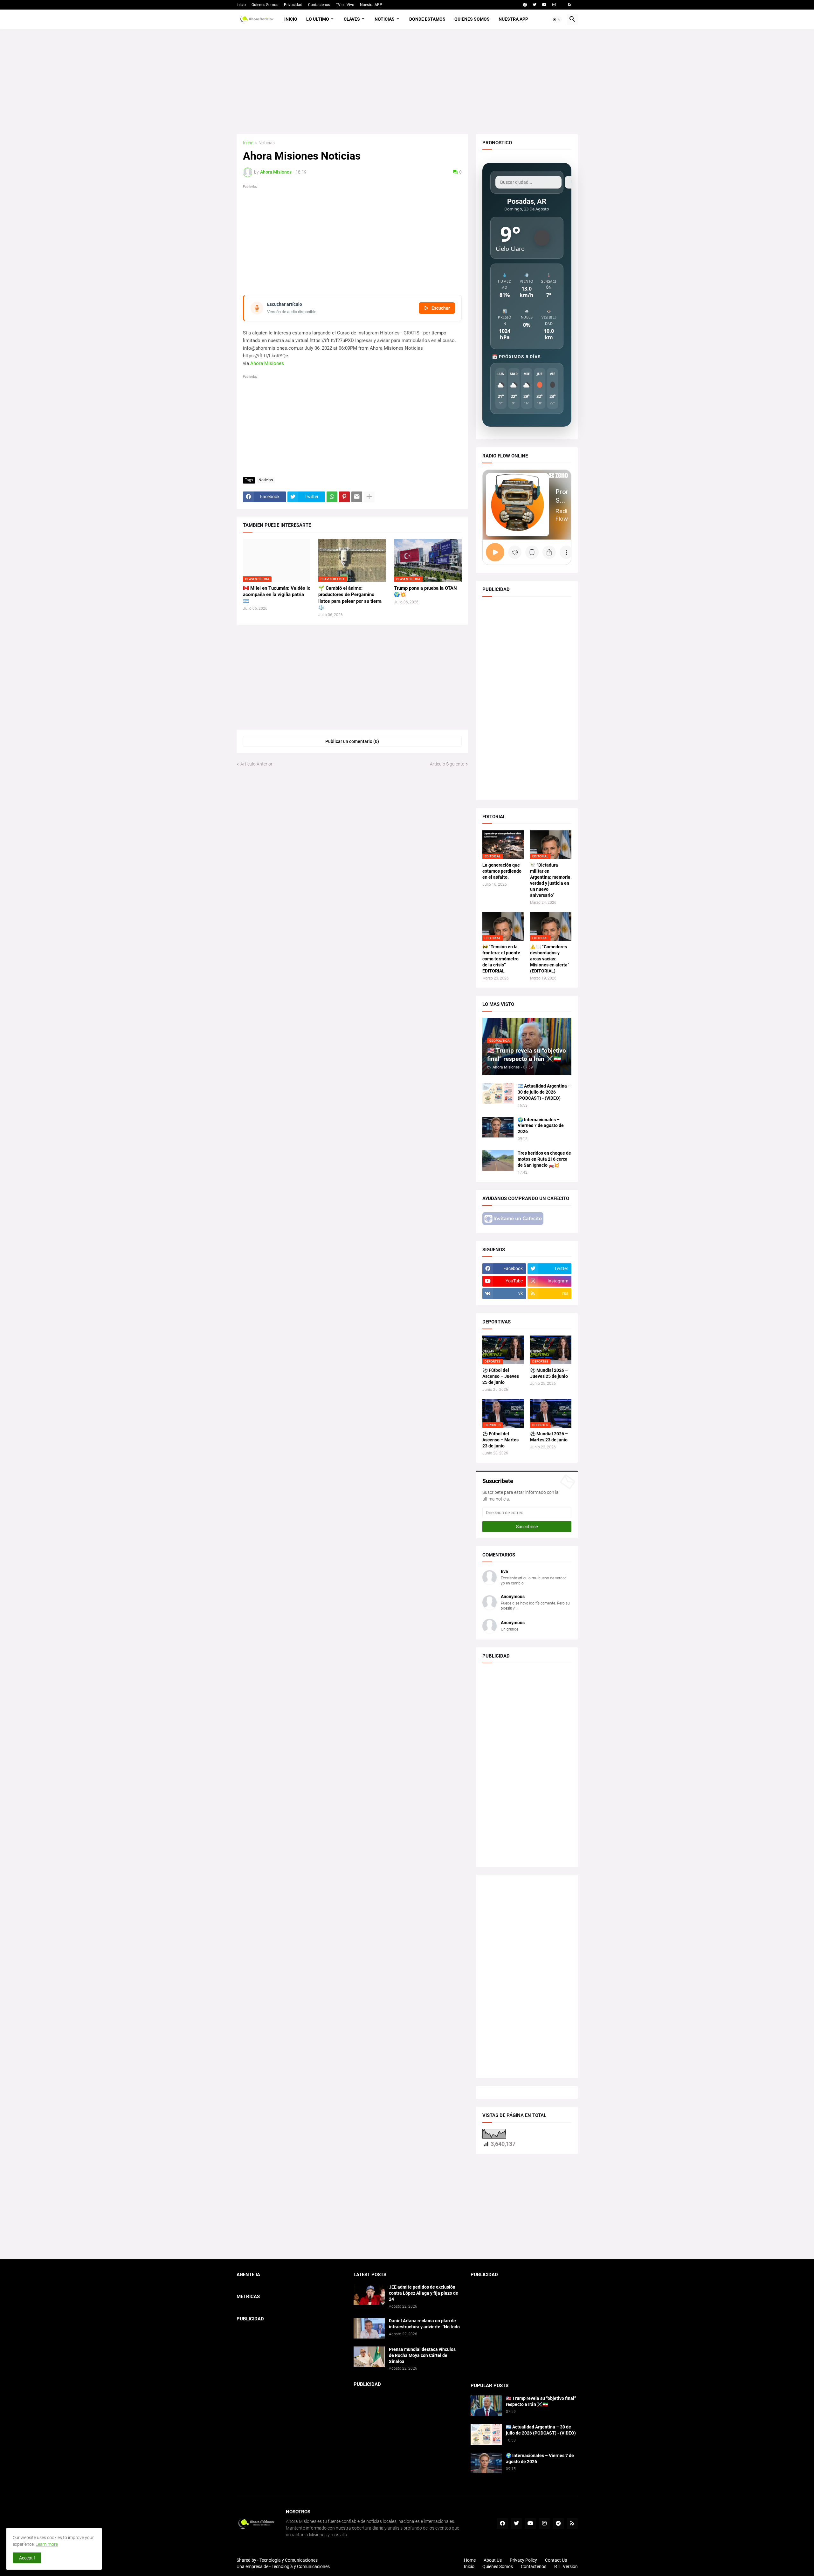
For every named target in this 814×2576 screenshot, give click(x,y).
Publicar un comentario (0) (352, 741)
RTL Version (566, 2566)
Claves (352, 19)
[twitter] (535, 5)
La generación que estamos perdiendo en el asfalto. (502, 871)
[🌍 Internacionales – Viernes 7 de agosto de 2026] (498, 1127)
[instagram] (554, 5)
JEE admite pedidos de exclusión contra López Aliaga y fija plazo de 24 (424, 2293)
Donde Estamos (427, 19)
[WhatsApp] (332, 497)
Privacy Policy (523, 2560)
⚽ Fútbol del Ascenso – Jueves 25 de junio (501, 1376)
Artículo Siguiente (447, 764)
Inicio (241, 5)
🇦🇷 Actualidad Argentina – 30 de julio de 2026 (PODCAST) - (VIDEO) (544, 1092)
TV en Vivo (345, 5)
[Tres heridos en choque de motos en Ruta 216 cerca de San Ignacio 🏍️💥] (498, 1161)
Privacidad (293, 5)
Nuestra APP (371, 5)
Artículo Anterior (256, 764)
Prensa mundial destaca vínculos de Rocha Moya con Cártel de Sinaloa (422, 2355)
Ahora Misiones (267, 363)
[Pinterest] (344, 497)
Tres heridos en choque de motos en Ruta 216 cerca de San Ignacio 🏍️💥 (544, 1159)
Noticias (385, 19)
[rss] (570, 5)
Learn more (47, 2544)
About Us (493, 2560)
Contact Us (556, 2560)
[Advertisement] (407, 82)
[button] (557, 19)
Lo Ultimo (318, 19)
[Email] (357, 497)
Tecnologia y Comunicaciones (289, 2560)
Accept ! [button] (27, 2558)
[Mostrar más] (369, 497)
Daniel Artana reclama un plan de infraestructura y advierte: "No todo (424, 2324)
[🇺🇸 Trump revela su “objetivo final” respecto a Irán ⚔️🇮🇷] (486, 2406)
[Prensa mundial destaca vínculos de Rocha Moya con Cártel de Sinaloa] (369, 2357)
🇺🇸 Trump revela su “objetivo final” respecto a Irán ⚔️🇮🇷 (541, 2401)
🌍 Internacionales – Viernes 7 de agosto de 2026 (541, 1126)
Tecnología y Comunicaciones (301, 2566)
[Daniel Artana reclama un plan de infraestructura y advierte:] (369, 2328)
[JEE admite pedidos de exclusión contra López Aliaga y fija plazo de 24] (369, 2294)
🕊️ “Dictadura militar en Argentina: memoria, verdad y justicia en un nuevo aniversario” (551, 880)
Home (470, 2560)
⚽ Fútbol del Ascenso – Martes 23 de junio (500, 1440)
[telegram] (558, 2524)
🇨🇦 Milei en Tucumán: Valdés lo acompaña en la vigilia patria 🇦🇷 (277, 595)
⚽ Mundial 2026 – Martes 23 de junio (549, 1437)
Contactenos (319, 5)
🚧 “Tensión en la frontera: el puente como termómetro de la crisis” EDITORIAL (501, 959)
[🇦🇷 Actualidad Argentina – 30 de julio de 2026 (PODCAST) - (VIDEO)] (498, 1093)
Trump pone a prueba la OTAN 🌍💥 (425, 591)
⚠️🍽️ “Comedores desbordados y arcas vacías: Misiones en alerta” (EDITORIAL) (550, 959)
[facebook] (525, 5)
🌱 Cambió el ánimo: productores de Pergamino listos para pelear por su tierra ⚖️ (350, 598)
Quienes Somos (265, 5)
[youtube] (544, 5)
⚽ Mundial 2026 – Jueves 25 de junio (549, 1373)
